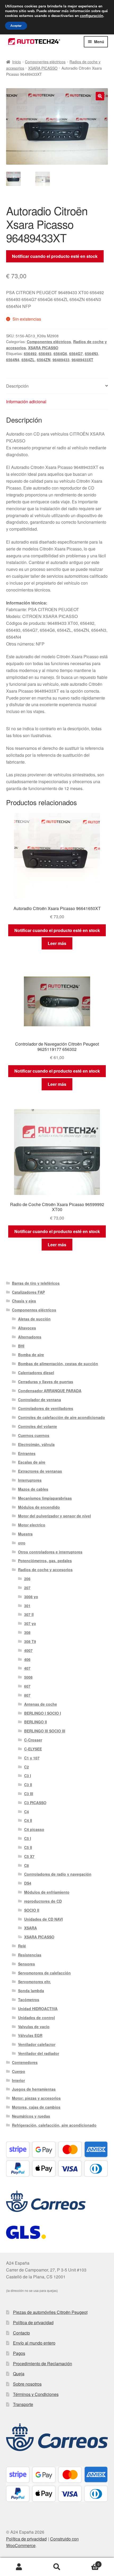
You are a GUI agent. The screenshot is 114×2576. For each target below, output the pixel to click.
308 (27, 1632)
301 (27, 1606)
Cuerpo (19, 2071)
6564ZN (44, 360)
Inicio (17, 62)
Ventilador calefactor (37, 2044)
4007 (28, 1650)
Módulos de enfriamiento (47, 1892)
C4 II (28, 1820)
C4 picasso (34, 1829)
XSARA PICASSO (43, 68)
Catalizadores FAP (28, 1292)
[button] (100, 96)
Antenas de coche (41, 1704)
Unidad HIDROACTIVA (38, 2009)
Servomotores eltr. (34, 1982)
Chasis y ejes (24, 1301)
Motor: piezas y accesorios (36, 2098)
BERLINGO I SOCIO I (43, 1713)
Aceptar (16, 26)
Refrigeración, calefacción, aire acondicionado (54, 2125)
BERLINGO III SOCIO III (45, 1731)
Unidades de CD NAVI (43, 1919)
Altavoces (27, 1328)
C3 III (29, 1794)
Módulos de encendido (39, 1507)
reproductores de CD (43, 1901)
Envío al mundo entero (34, 2343)
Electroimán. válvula (36, 1444)
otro (22, 1543)
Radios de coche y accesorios (45, 1570)
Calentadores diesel (36, 1373)
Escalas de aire (32, 1462)
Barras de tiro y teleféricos (36, 1283)
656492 (30, 353)
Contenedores (25, 2062)
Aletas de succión (34, 1319)
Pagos (19, 2353)
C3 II (28, 1785)
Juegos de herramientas (34, 2089)
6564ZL (28, 360)
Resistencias (30, 1955)
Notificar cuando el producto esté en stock (55, 256)
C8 (27, 1865)
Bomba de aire (31, 1355)
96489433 (61, 360)
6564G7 (76, 353)
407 (27, 1668)
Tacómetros (29, 2000)
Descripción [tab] (17, 386)
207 (27, 1588)
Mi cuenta (19, 2567)
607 (27, 1686)
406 (27, 1659)
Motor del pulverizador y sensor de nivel (54, 1516)
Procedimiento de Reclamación (43, 2364)
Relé (22, 1946)
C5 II (28, 1847)
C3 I (28, 1776)
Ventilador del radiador (39, 2053)
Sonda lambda (31, 1991)
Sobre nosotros (27, 2384)
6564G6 (60, 353)
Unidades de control (36, 2018)
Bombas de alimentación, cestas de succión (58, 1364)
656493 (45, 353)
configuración (91, 16)
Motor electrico (32, 1525)
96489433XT (82, 360)
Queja (19, 2374)
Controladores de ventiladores (46, 1408)
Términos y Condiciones (36, 2394)
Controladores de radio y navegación (58, 1874)
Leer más (57, 943)
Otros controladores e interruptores (50, 1552)
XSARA (30, 1928)
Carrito (88, 2562)
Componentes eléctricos (45, 62)
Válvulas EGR (30, 2035)
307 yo (30, 1623)
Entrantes (27, 1453)
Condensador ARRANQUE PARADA (50, 1391)
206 (27, 1579)
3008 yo (31, 1597)
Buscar (57, 2567)
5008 (28, 1677)
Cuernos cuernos (34, 1435)
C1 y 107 (32, 1758)
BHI (21, 1346)
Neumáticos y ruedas (31, 2116)
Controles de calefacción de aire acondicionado (62, 1417)
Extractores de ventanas (40, 1471)
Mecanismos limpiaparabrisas (45, 1498)
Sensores (27, 1964)
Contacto (21, 2333)
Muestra (25, 1534)
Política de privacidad (33, 2322)
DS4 (28, 1883)
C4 (27, 1812)
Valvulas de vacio (34, 2027)
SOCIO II (32, 1910)
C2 (27, 1767)
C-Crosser (33, 1740)
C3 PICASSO (35, 1803)
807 (27, 1695)
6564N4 (13, 360)
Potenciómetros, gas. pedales (45, 1561)
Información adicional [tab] (26, 402)
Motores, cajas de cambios (36, 2107)
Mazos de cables (33, 1489)
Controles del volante (38, 1426)
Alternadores (30, 1337)
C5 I (28, 1838)
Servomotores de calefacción (44, 1973)
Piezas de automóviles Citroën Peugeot (50, 2312)
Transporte (23, 2404)
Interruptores (30, 1480)
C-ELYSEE (33, 1749)
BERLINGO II (36, 1722)
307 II (29, 1614)
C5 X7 (29, 1856)
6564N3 (91, 353)
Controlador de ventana (40, 1400)
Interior (18, 2080)
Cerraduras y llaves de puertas (46, 1382)
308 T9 (30, 1641)
